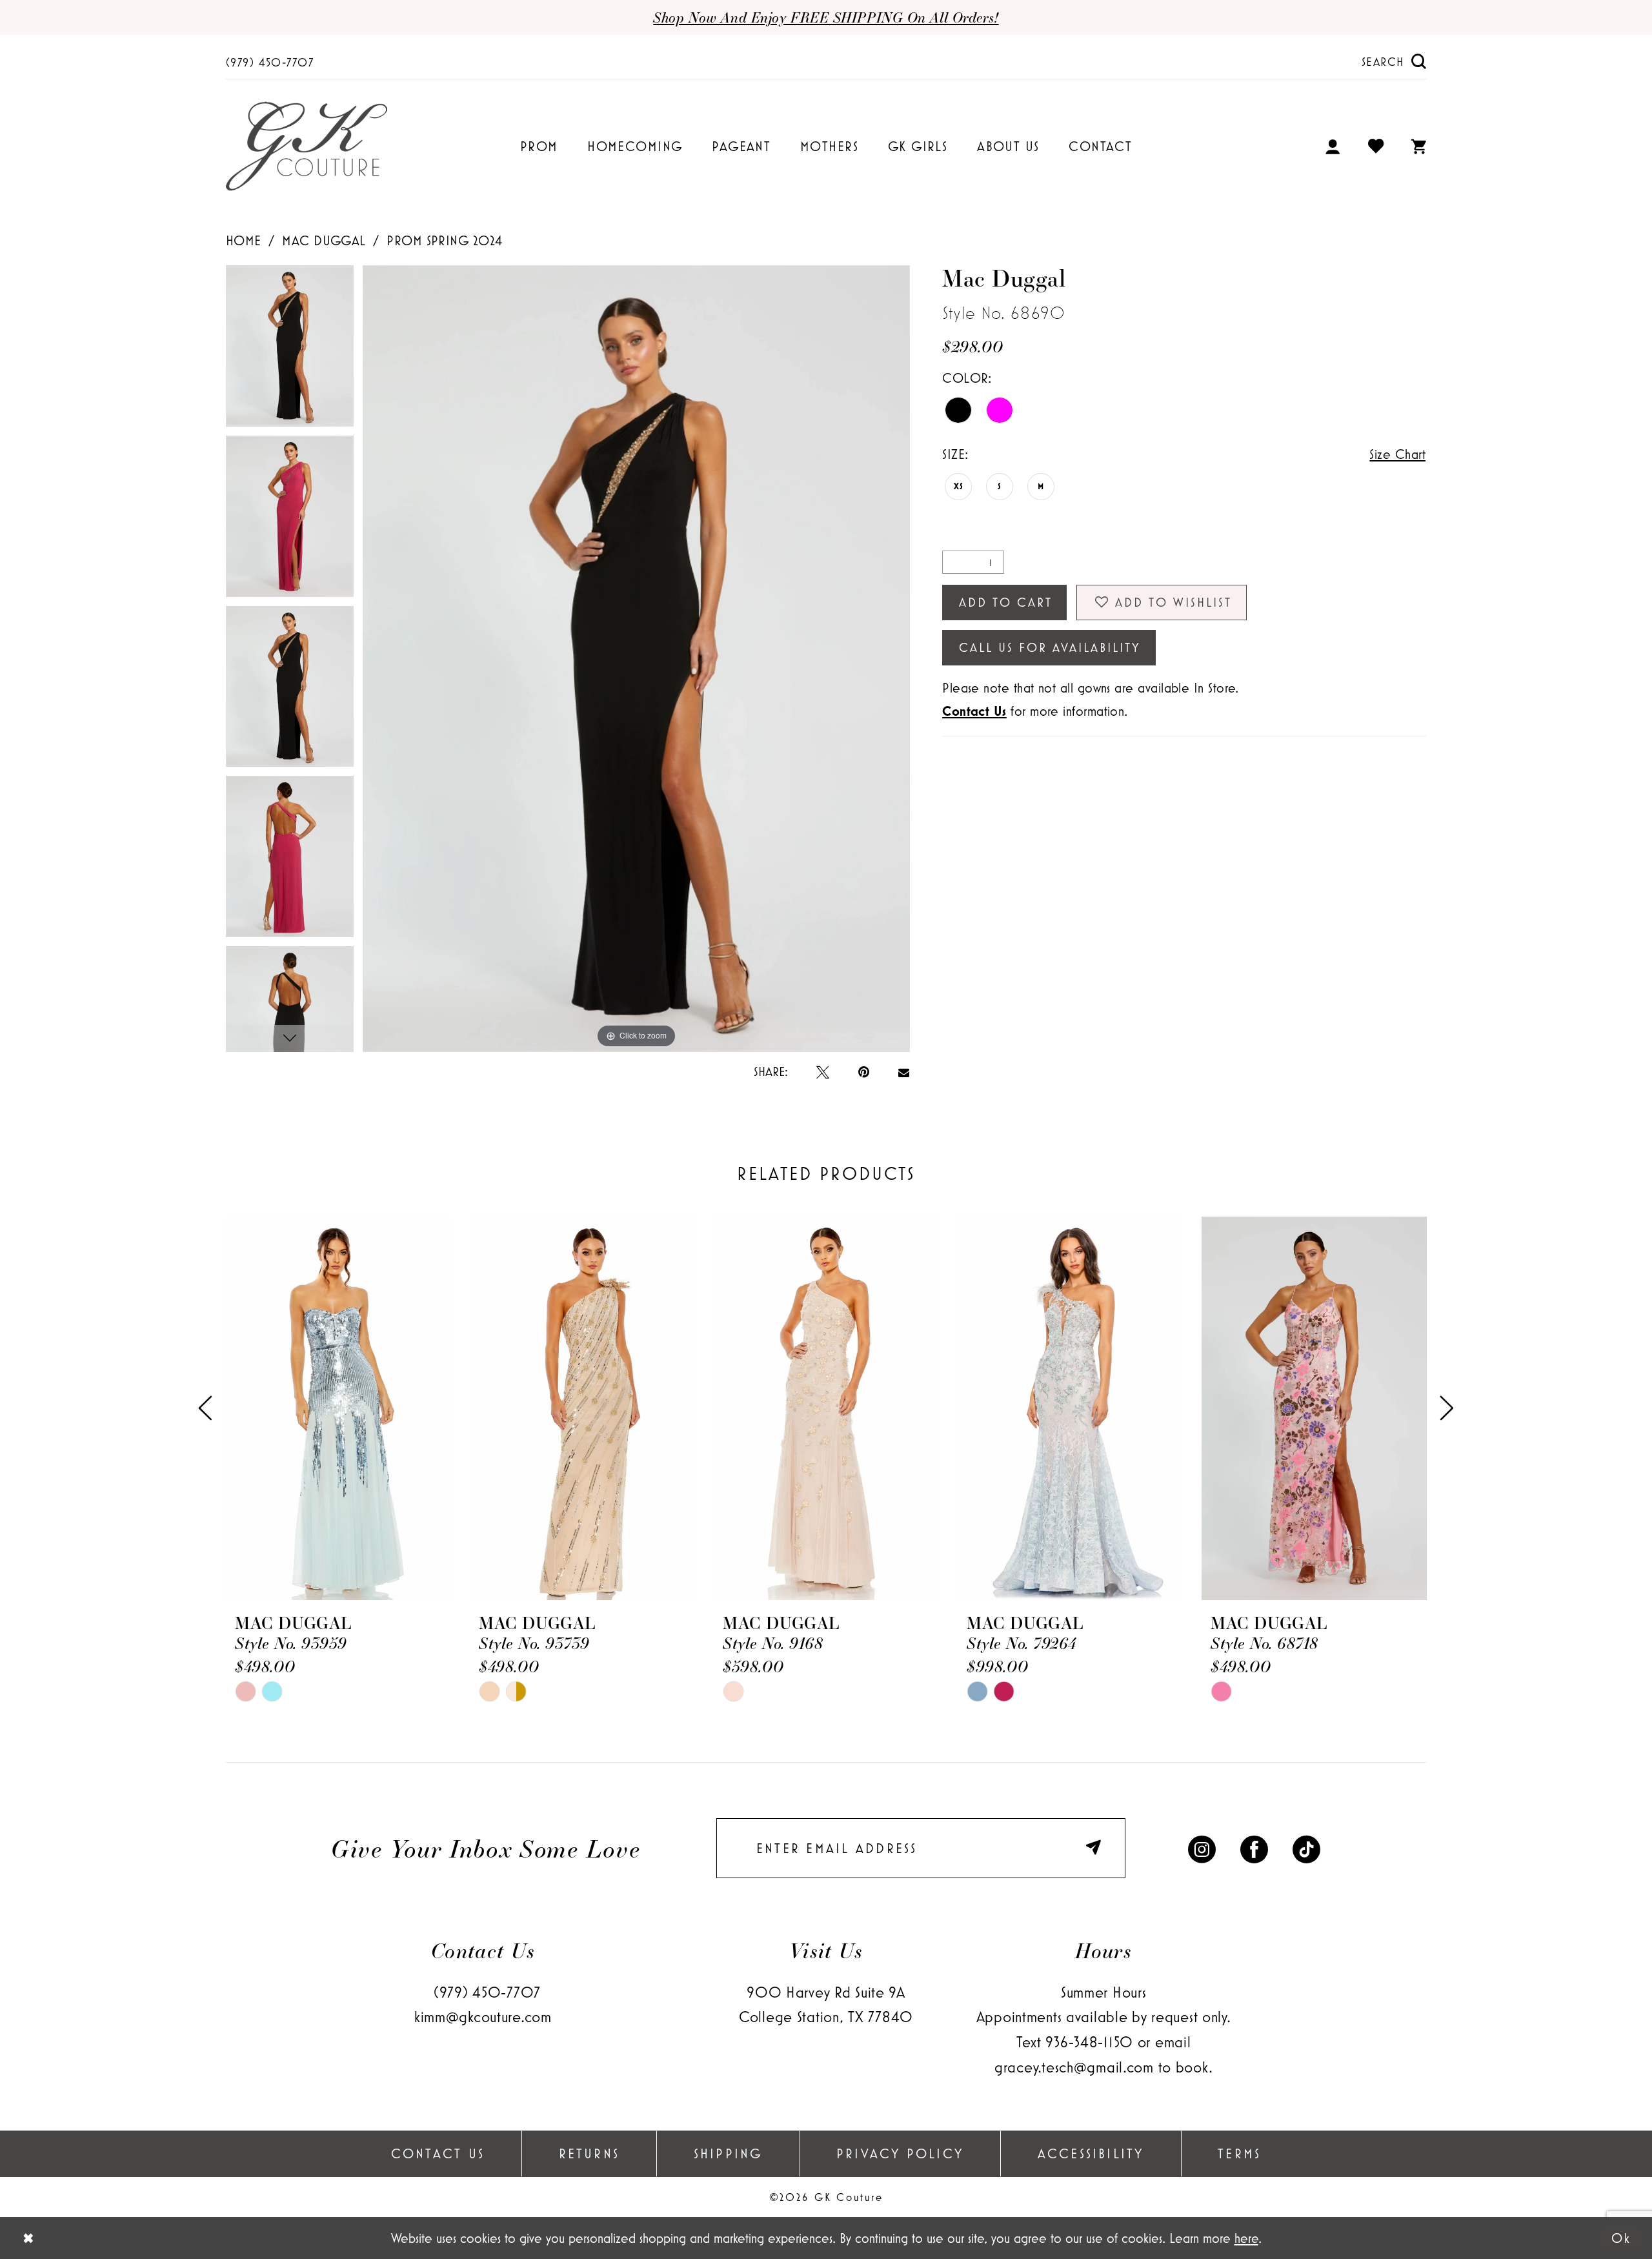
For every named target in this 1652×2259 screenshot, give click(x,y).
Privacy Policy (900, 2153)
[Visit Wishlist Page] (1376, 147)
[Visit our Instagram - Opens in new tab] (1202, 1849)
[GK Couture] (307, 147)
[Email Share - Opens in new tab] (904, 1071)
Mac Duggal (324, 240)
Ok (1621, 2238)
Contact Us (438, 2153)
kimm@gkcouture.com (483, 2017)
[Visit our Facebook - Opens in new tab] (1254, 1849)
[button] (1333, 147)
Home (244, 240)
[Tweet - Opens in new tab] (823, 1071)
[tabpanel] (290, 350)
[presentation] (338, 1408)
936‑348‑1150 (1089, 2042)
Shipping (728, 2153)
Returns (589, 2153)
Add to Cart (1006, 602)
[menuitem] (270, 61)
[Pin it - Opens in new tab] (864, 1071)
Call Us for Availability (1050, 647)
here (1246, 2238)
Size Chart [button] (1397, 454)
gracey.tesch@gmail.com (1074, 2067)
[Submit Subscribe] (1097, 1848)
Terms (1239, 2153)
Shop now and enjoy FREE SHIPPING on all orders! (826, 17)
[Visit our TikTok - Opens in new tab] (1306, 1849)
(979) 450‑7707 (487, 1992)
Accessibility (1091, 2153)
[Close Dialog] (28, 2238)
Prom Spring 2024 (444, 240)
